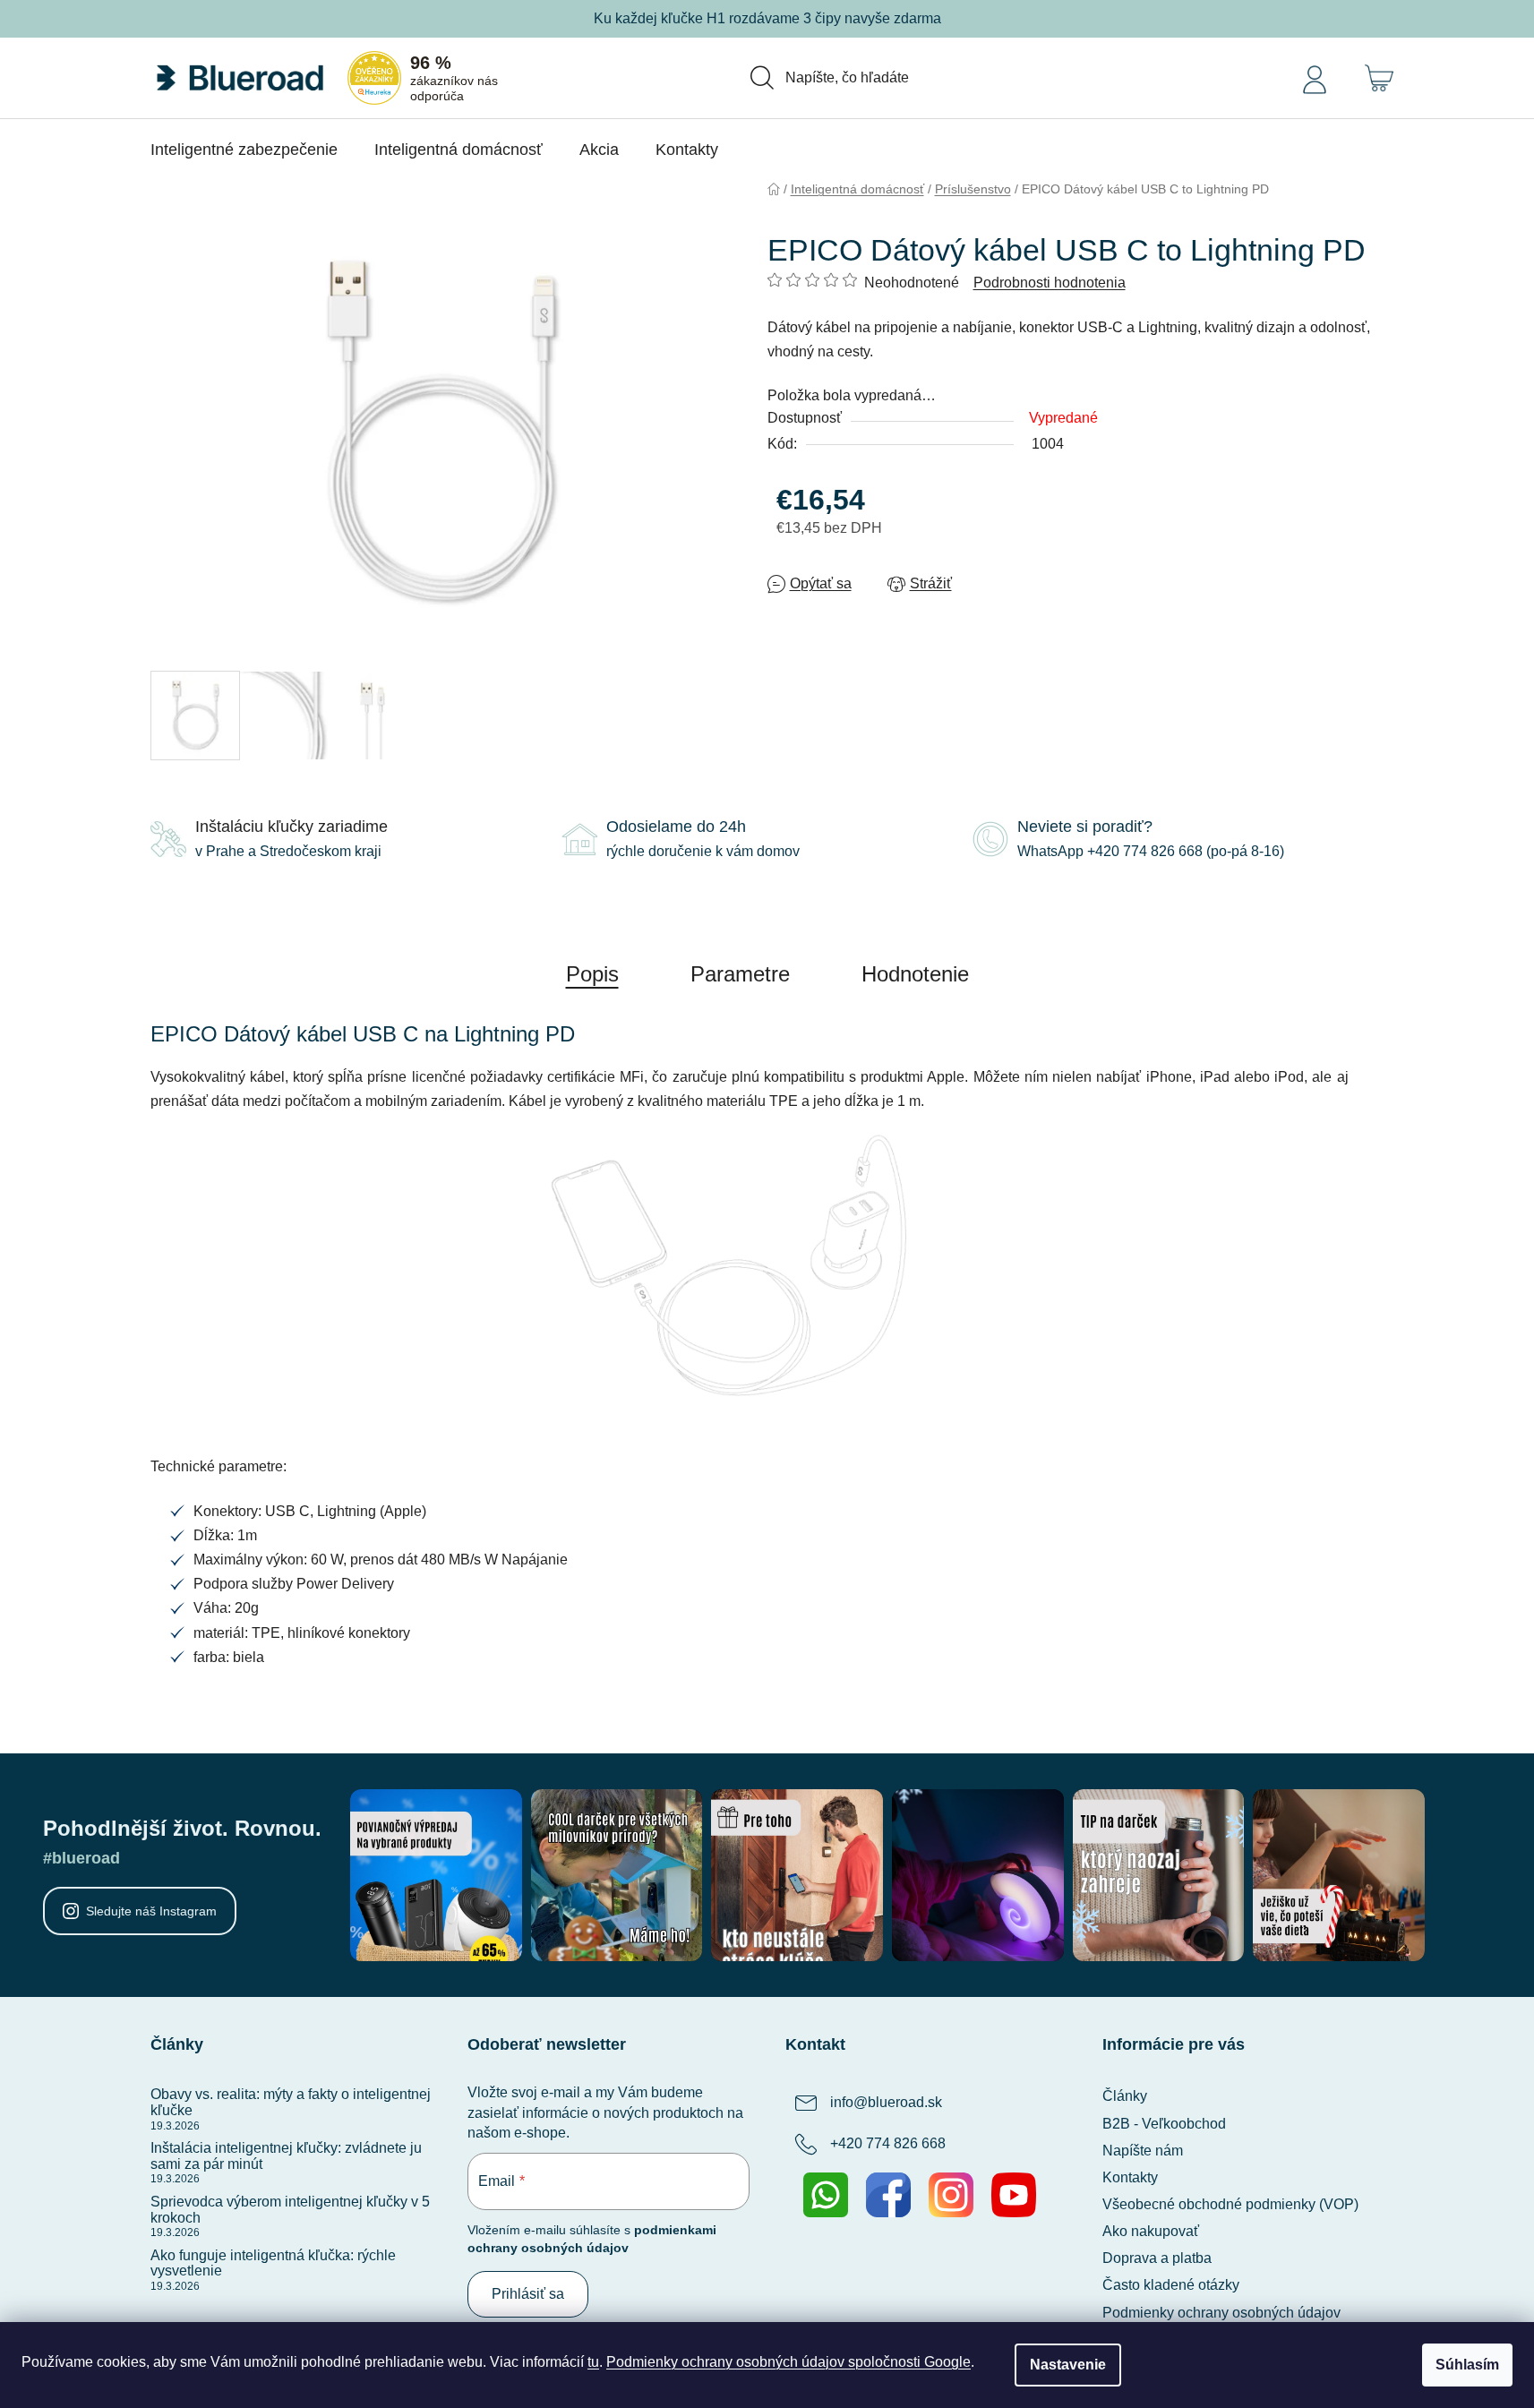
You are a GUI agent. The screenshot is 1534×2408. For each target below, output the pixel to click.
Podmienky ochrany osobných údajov (1221, 2313)
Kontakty (1130, 2177)
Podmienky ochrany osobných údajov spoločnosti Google (788, 2362)
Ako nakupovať (1151, 2231)
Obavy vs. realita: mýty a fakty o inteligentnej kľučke (291, 2102)
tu (593, 2362)
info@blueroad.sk (886, 2103)
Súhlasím (1467, 2365)
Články (1125, 2096)
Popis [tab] (592, 974)
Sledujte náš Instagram (151, 1911)
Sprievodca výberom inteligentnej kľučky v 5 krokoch (290, 2210)
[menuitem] (244, 150)
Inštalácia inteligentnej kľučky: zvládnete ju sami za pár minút (286, 2156)
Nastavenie (1068, 2365)
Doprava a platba (1157, 2258)
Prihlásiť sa (528, 2294)
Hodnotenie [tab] (915, 974)
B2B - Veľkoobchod (1164, 2124)
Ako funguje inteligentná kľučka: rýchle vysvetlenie (273, 2263)
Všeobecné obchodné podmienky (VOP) (1230, 2204)
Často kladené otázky (1171, 2285)
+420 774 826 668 (888, 2144)
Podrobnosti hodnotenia (1050, 283)
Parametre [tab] (740, 974)
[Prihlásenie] (1315, 78)
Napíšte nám (1143, 2151)
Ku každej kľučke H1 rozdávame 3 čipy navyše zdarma (767, 18)
